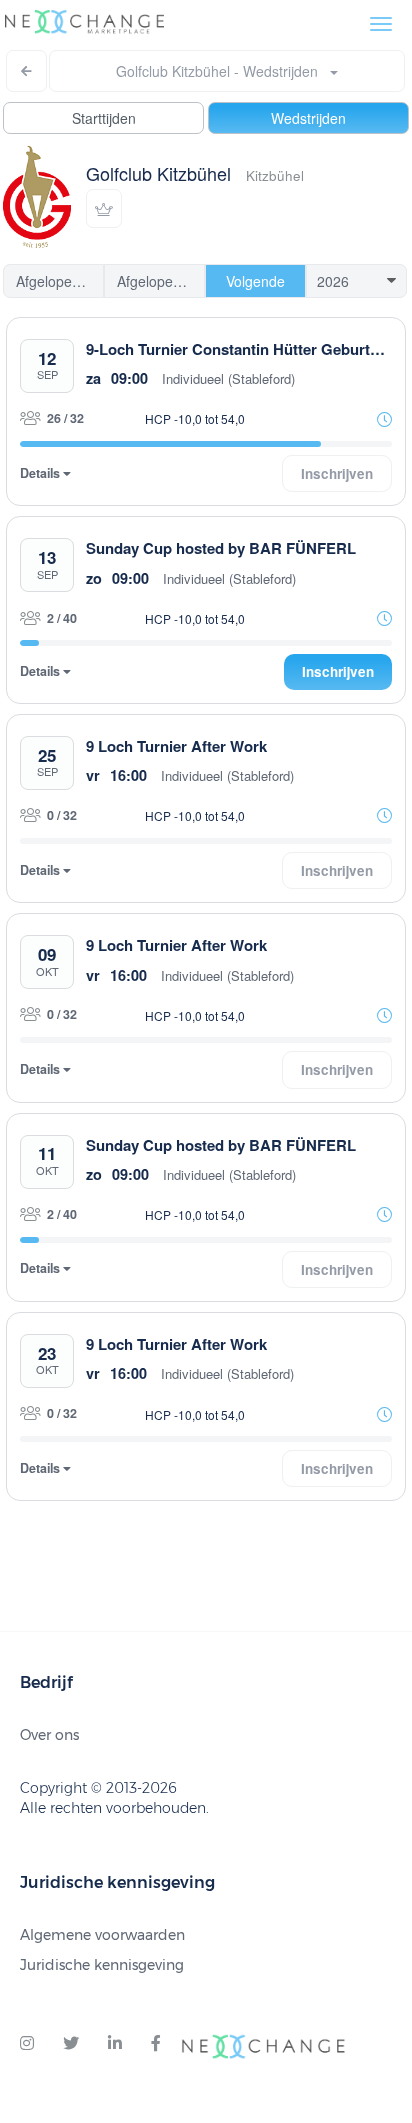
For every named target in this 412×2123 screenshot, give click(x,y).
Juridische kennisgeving (102, 1965)
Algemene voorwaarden (102, 1935)
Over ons (49, 1735)
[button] (104, 208)
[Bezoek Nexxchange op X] (71, 2044)
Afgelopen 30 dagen (161, 281)
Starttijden (104, 118)
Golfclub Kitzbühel (158, 173)
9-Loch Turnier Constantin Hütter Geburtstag (243, 349)
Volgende (255, 281)
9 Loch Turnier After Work (176, 746)
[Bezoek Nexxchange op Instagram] (27, 2044)
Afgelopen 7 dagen (60, 281)
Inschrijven (338, 671)
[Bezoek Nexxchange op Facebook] (156, 2044)
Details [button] (41, 473)
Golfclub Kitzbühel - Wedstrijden (223, 71)
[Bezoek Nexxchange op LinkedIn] (115, 2044)
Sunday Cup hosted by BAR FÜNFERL (221, 548)
